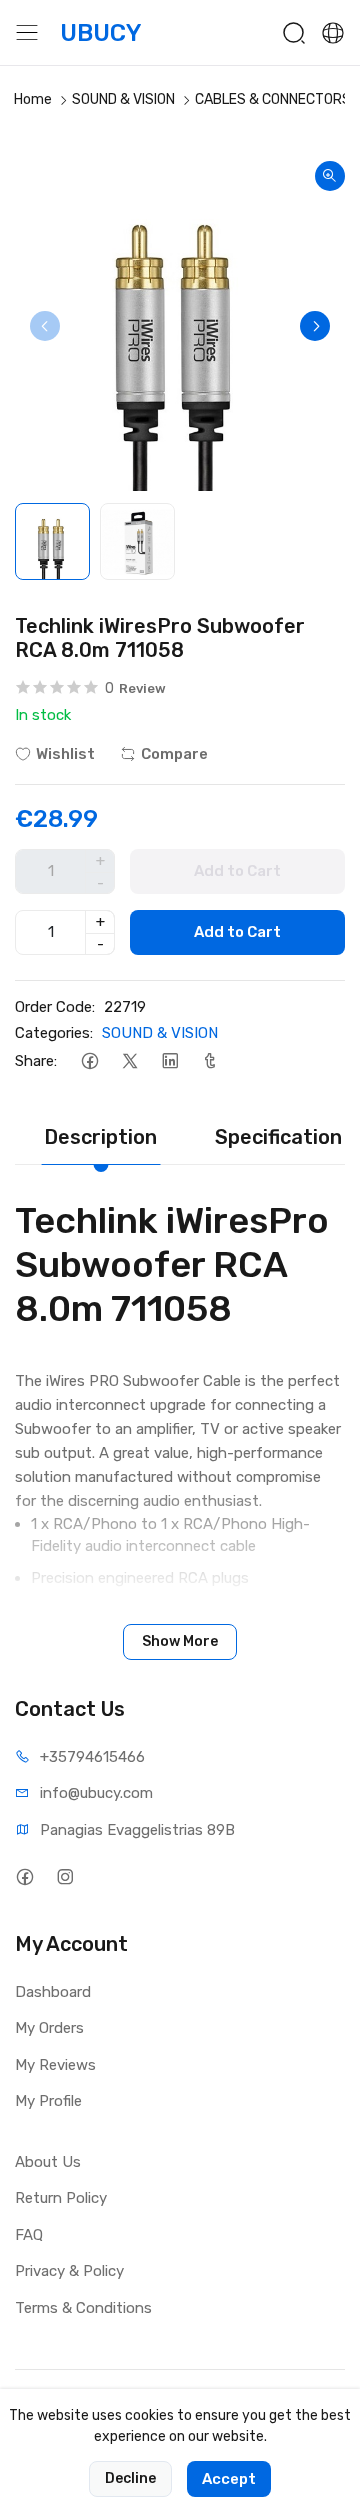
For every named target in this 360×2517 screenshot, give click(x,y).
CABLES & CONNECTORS (273, 99)
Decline (130, 2478)
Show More (180, 1641)
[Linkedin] (169, 1061)
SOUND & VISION (123, 99)
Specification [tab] (278, 1137)
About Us (48, 2162)
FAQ (29, 2235)
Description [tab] (100, 1137)
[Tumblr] (209, 1061)
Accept (229, 2479)
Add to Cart (237, 932)
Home (33, 99)
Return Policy (61, 2198)
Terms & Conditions (83, 2308)
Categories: (54, 1033)
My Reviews (55, 2065)
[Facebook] (89, 1061)
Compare (174, 754)
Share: (36, 1061)
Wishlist (65, 754)
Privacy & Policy (69, 2271)
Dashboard (53, 1992)
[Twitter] (129, 1061)
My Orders (49, 2028)
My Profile (48, 2101)
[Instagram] (64, 1877)
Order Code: (55, 1007)
